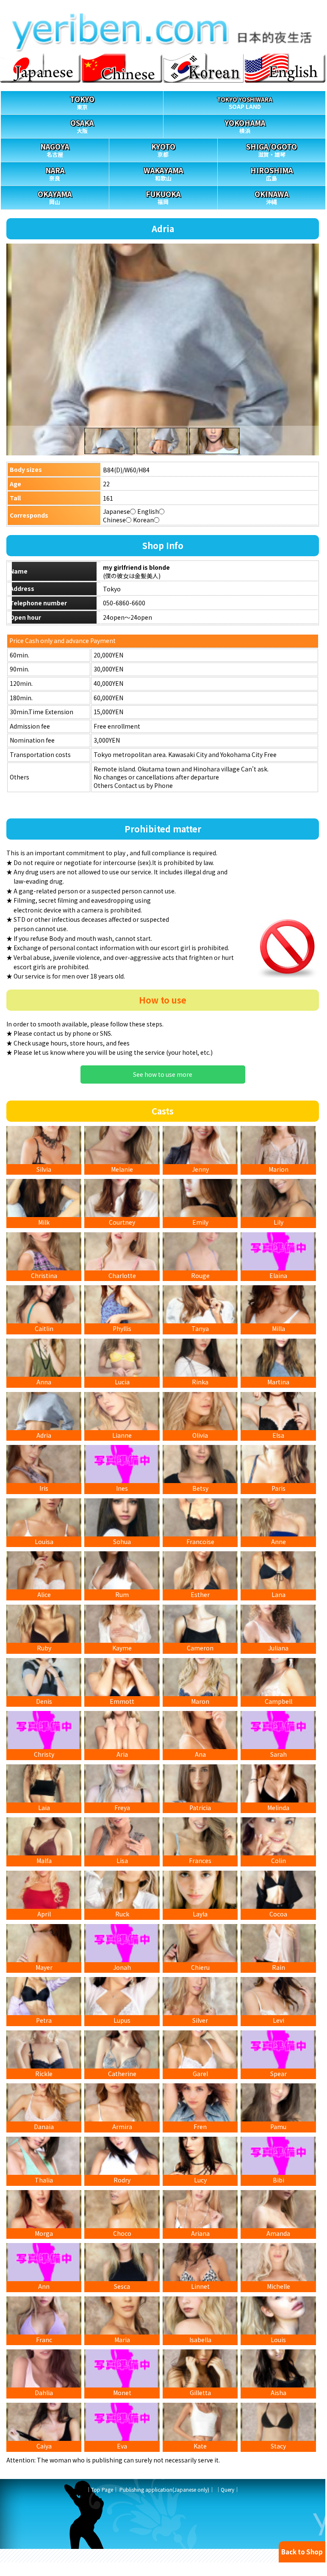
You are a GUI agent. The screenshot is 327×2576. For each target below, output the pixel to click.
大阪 (82, 126)
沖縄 (272, 197)
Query (227, 2489)
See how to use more (163, 1074)
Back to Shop (302, 2552)
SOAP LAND (245, 103)
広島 (272, 173)
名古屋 (55, 150)
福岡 (163, 197)
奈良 (55, 173)
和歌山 (163, 173)
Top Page (102, 2489)
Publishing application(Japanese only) (164, 2489)
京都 (163, 150)
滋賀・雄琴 (272, 150)
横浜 (245, 126)
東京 (82, 102)
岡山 (55, 197)
